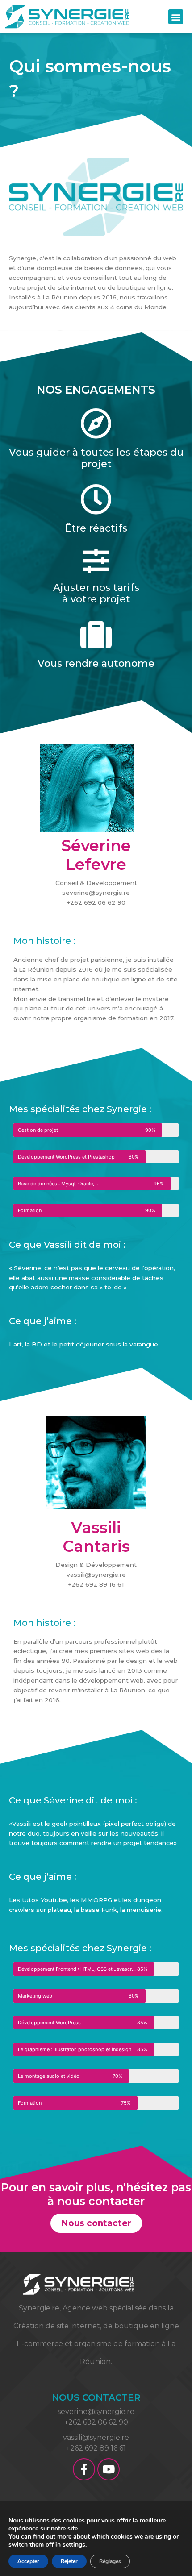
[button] (176, 17)
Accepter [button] (28, 2561)
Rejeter (69, 2561)
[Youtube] (109, 2469)
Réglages (110, 2561)
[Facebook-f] (84, 2469)
